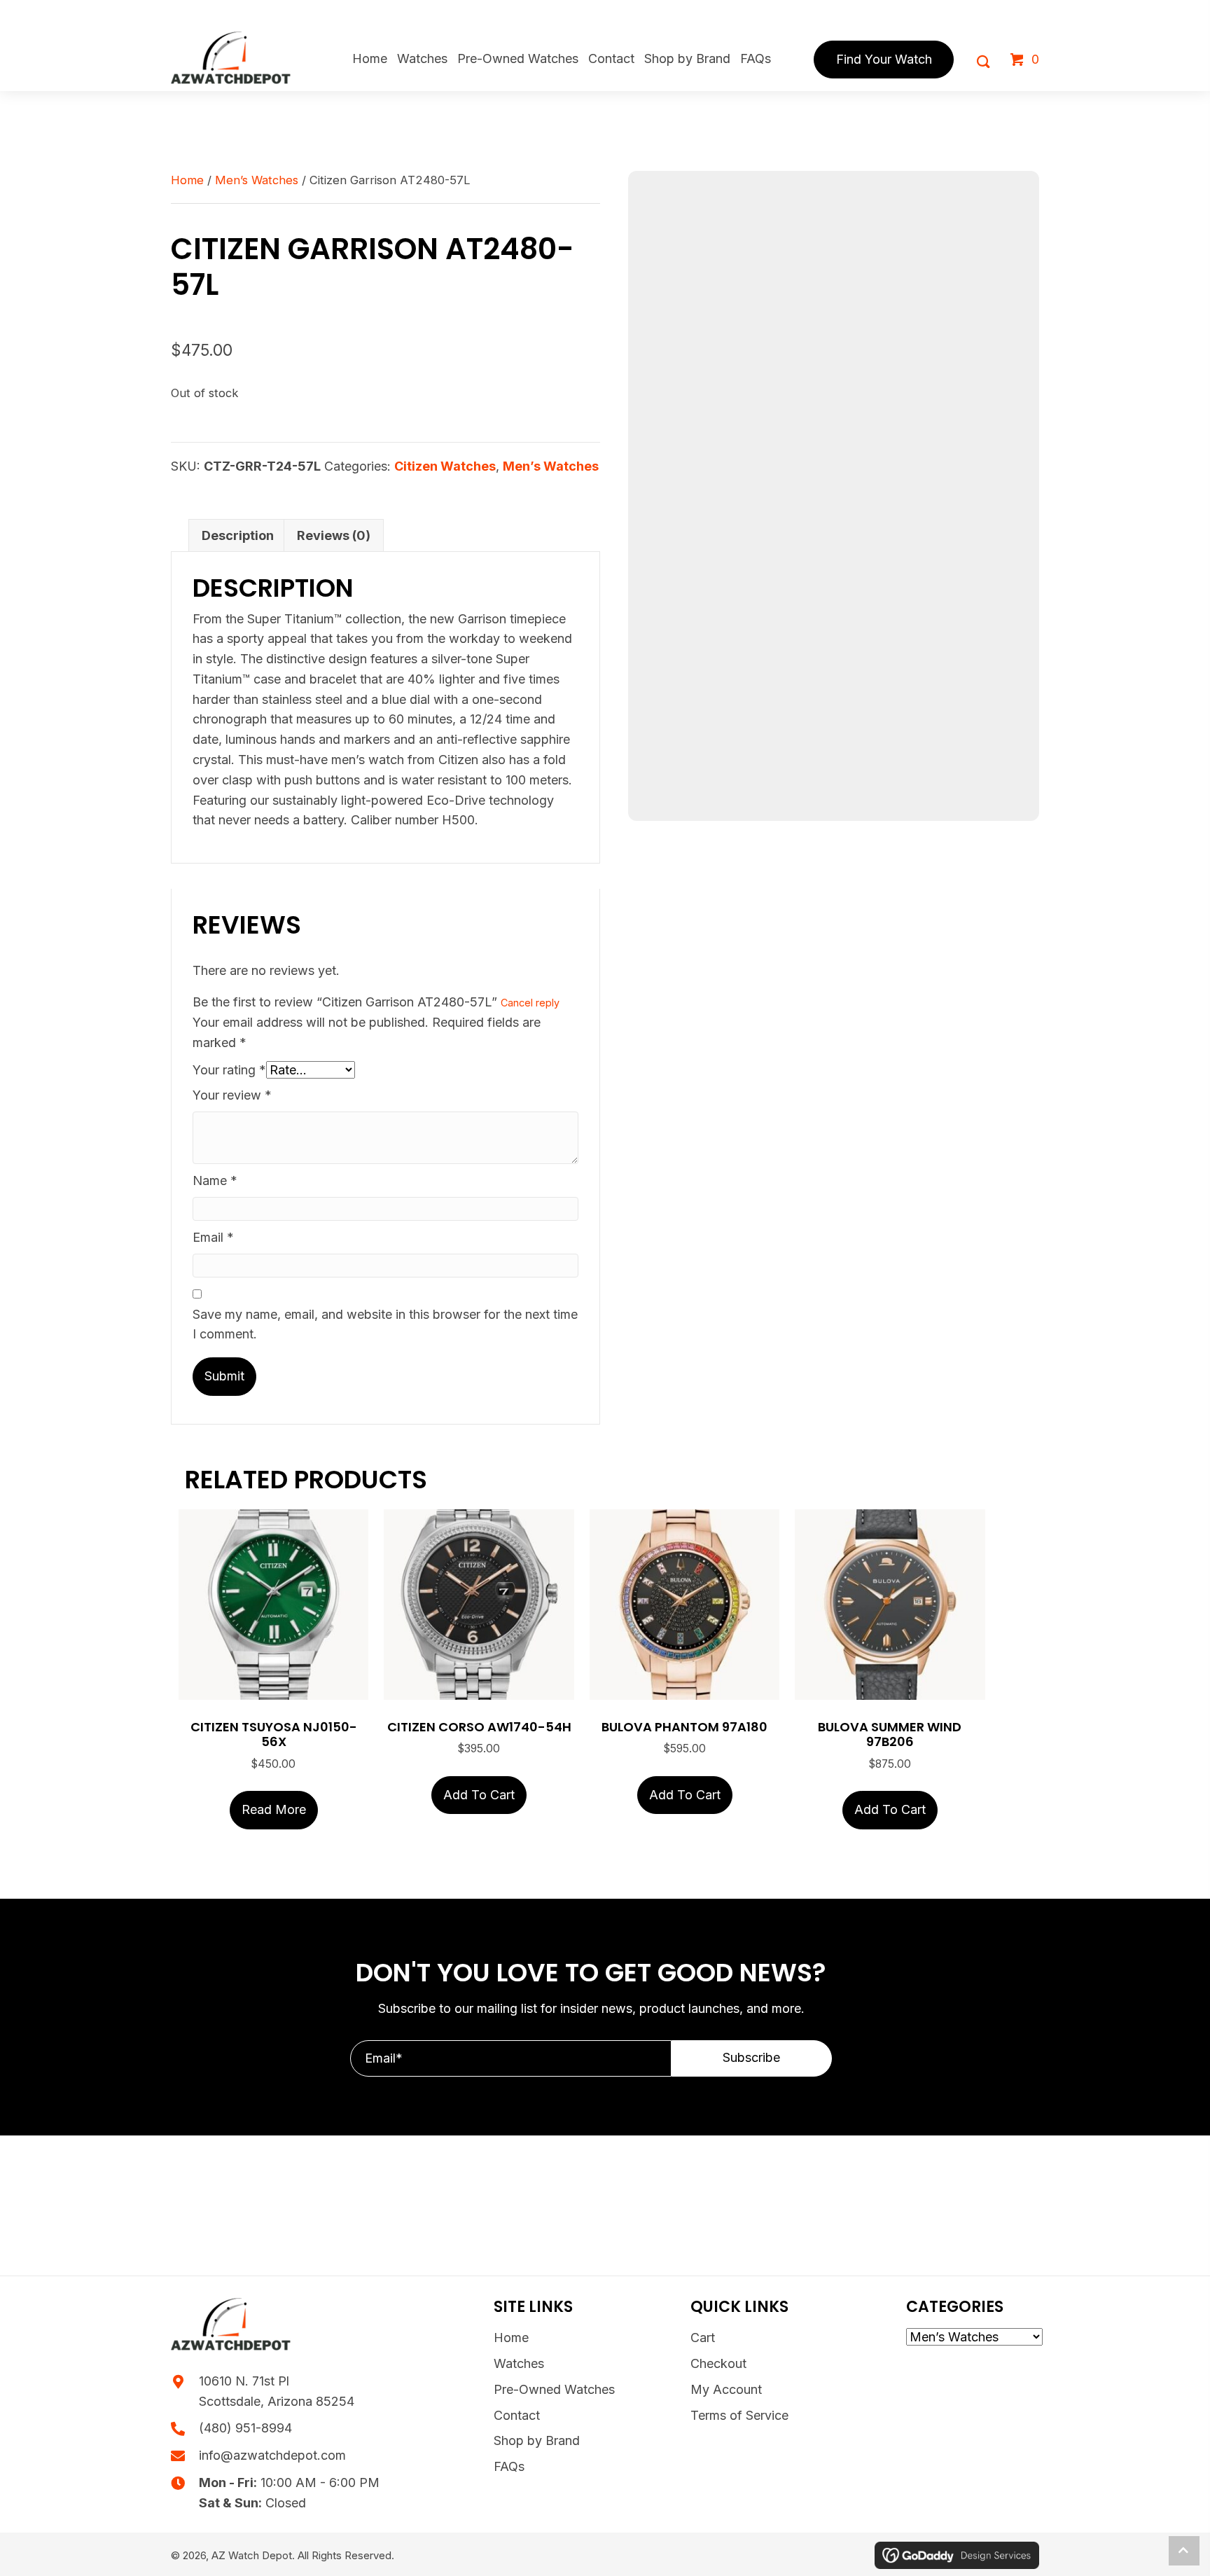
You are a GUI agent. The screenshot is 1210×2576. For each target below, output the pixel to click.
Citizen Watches (445, 466)
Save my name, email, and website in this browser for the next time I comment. (385, 1324)
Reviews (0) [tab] (334, 535)
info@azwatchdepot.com (272, 2455)
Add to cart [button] (479, 1795)
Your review (232, 1095)
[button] (752, 2058)
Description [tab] (238, 535)
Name (215, 1180)
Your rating (229, 1070)
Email (213, 1237)
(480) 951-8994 (245, 2428)
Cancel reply (530, 1003)
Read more (274, 1809)
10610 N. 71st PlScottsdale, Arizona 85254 (277, 2391)
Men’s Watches (257, 180)
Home (187, 180)
